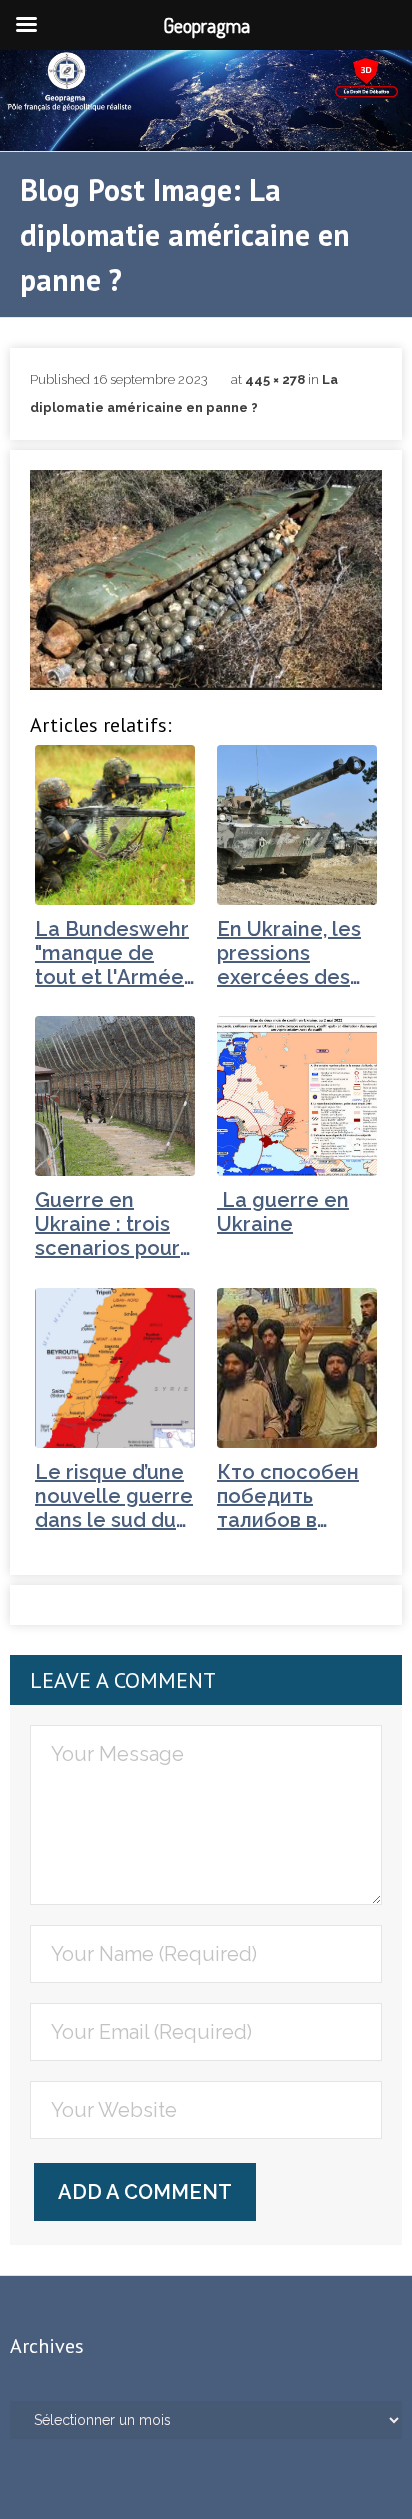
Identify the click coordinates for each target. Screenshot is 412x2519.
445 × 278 (275, 379)
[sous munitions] (206, 580)
